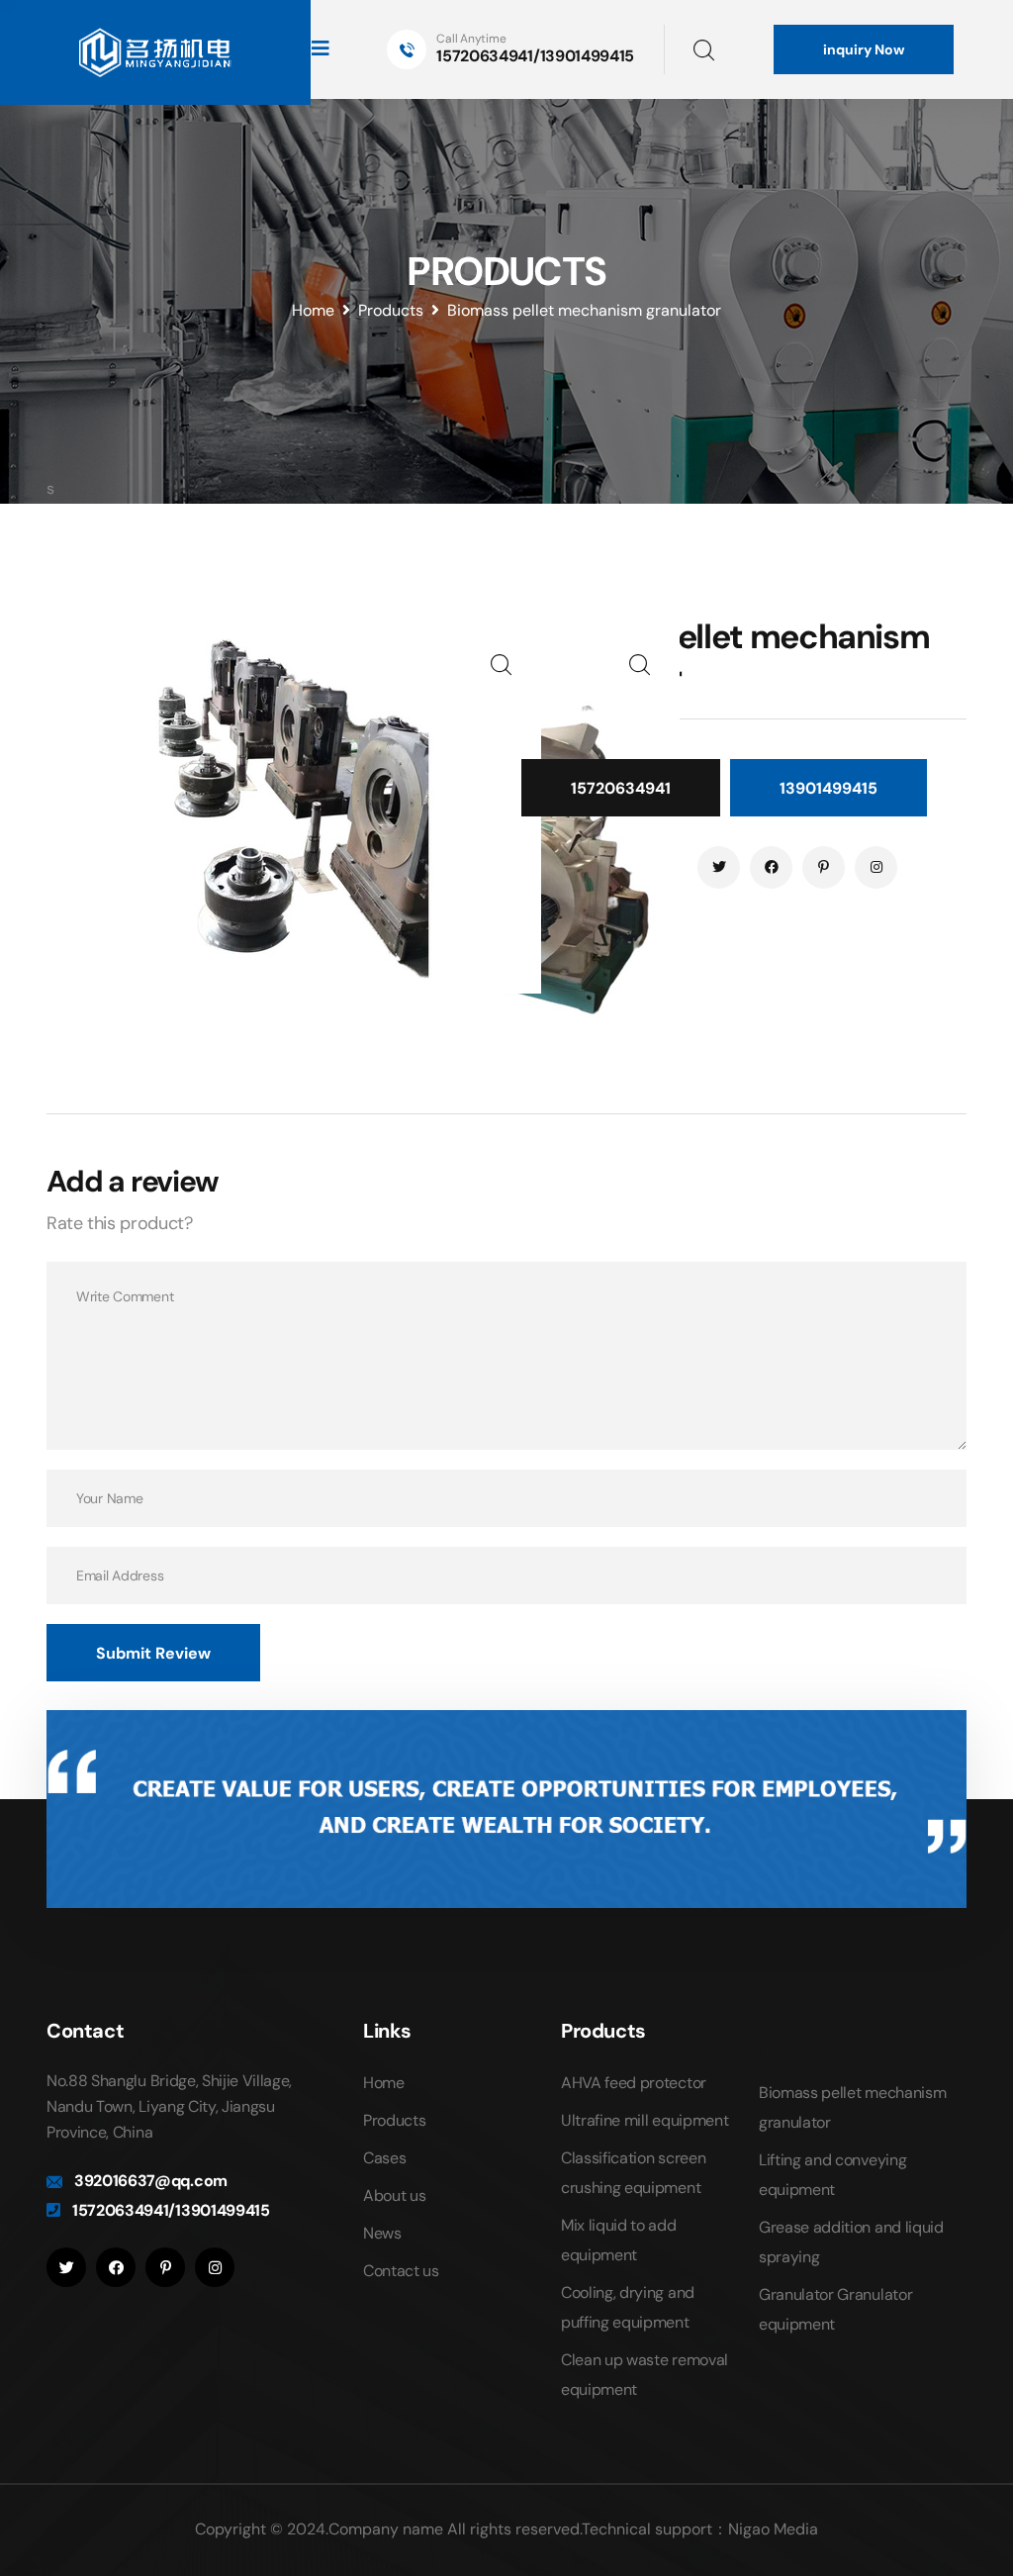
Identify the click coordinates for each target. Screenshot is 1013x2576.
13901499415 (829, 788)
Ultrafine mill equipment (645, 2120)
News (382, 2233)
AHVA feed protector (634, 2083)
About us (394, 2195)
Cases (384, 2158)
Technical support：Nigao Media (700, 2529)
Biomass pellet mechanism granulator (584, 310)
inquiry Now (864, 49)
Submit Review (153, 1653)
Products (391, 310)
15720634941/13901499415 (535, 56)
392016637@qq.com (151, 2181)
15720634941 (621, 788)
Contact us (401, 2271)
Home (313, 310)
